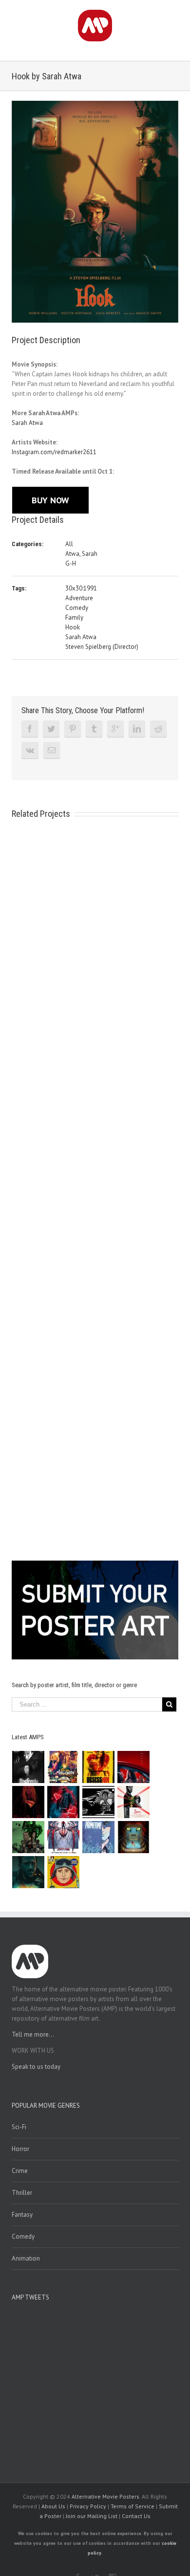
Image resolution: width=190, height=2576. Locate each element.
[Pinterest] (73, 729)
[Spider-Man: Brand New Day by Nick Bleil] (64, 1837)
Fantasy (22, 2215)
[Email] (52, 750)
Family (74, 617)
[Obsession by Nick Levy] (99, 1767)
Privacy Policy (88, 2506)
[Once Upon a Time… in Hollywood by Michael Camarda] (64, 1767)
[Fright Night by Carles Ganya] (99, 1802)
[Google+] (115, 729)
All (69, 544)
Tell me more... (33, 2034)
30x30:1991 (81, 588)
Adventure (79, 598)
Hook (73, 627)
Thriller (22, 2193)
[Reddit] (158, 729)
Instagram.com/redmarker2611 (54, 452)
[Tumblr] (94, 729)
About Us (53, 2506)
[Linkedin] (137, 729)
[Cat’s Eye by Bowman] (134, 1837)
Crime (20, 2171)
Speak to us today (36, 2067)
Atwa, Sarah (81, 554)
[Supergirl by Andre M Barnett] (28, 1802)
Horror (20, 2149)
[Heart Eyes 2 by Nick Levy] (64, 1802)
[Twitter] (51, 729)
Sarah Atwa (27, 423)
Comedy (77, 608)
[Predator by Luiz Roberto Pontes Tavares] (28, 1837)
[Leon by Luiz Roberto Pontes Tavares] (134, 1802)
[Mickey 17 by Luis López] (64, 1872)
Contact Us (136, 2516)
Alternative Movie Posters (105, 2496)
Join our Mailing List (92, 2516)
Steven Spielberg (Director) (102, 647)
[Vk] (30, 750)
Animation (26, 2258)
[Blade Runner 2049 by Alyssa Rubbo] (28, 1872)
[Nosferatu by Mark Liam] (28, 1767)
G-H (71, 563)
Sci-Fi (19, 2127)
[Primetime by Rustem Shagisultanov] (99, 1837)
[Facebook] (30, 729)
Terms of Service (133, 2506)
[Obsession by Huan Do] (134, 1767)
